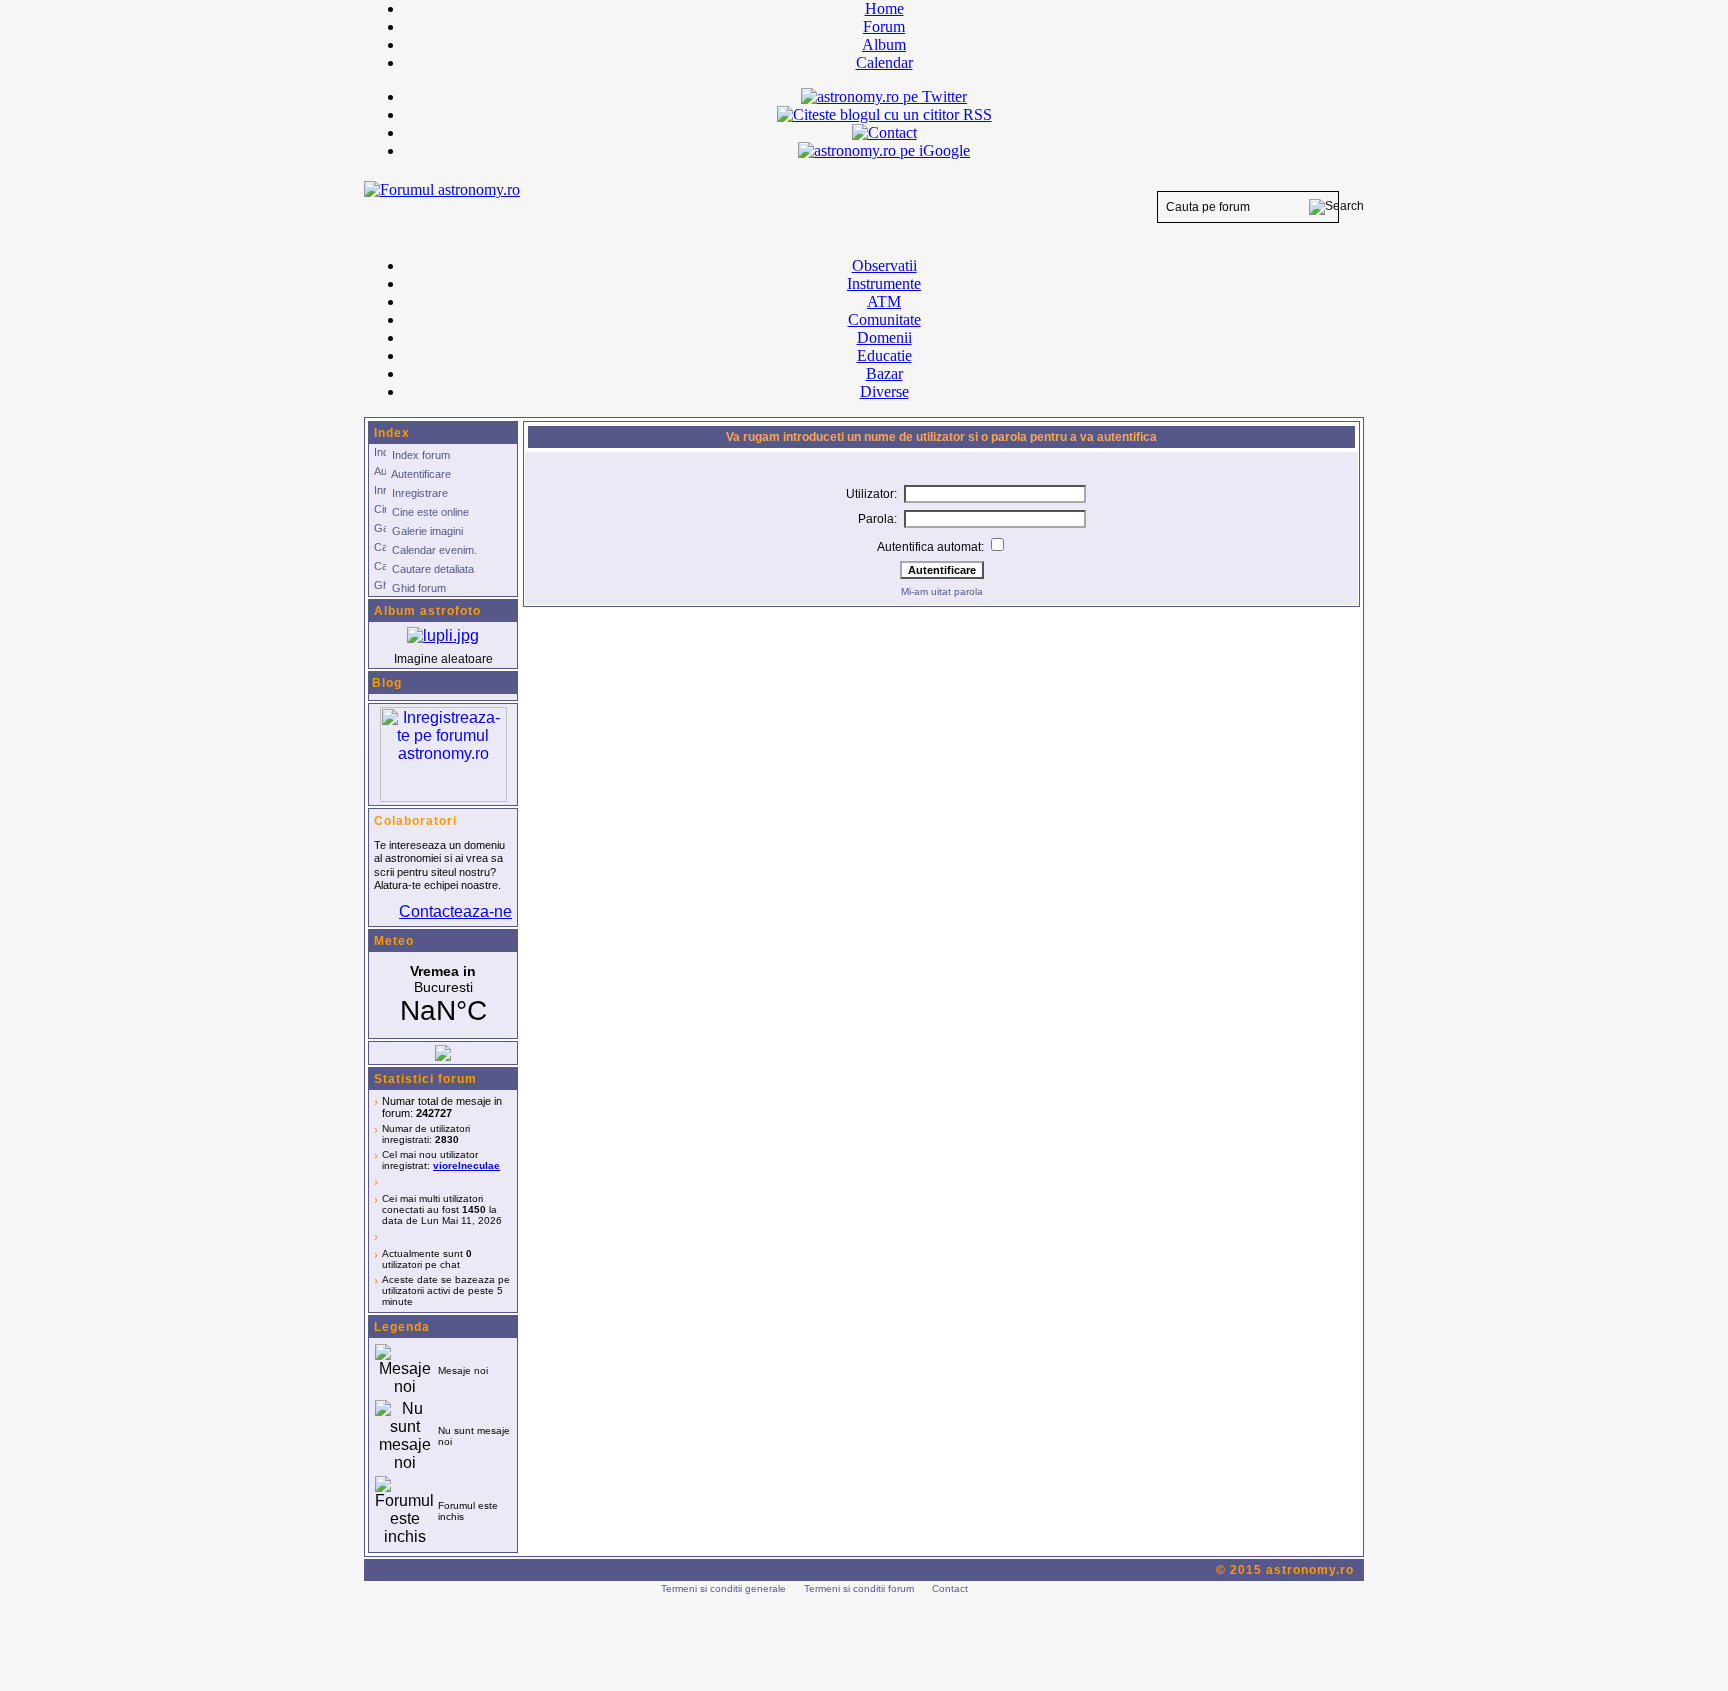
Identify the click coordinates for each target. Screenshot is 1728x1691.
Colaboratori (415, 821)
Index (392, 433)
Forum (884, 26)
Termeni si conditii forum (859, 1588)
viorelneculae (466, 1165)
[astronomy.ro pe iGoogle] (884, 150)
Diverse (884, 391)
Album (884, 44)
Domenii (884, 337)
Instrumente (884, 283)
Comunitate (884, 319)
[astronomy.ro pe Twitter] (884, 95)
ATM (884, 301)
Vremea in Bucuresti (443, 995)
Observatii (884, 265)
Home (884, 8)
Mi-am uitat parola (942, 591)
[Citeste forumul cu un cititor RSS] (884, 114)
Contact (950, 1588)
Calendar (884, 62)
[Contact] (884, 132)
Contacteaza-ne (455, 911)
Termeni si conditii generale (723, 1588)
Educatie (884, 355)
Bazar (884, 373)
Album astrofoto (427, 611)
